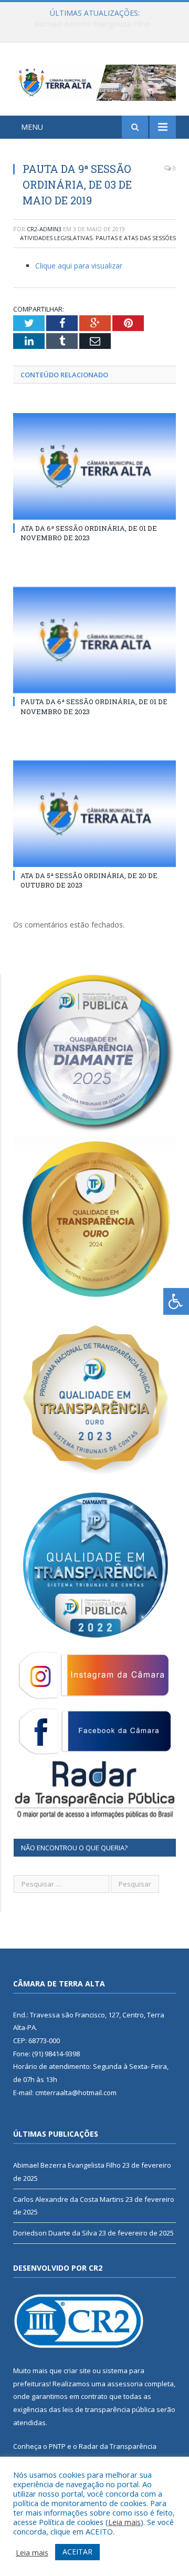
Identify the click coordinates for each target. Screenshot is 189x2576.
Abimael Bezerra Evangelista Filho (67, 2165)
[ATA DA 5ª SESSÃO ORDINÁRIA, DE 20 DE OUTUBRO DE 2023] (94, 814)
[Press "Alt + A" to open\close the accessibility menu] (176, 1301)
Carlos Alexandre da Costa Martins (92, 24)
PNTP (57, 2446)
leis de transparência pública (109, 2409)
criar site (77, 2371)
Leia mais (124, 2522)
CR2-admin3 (44, 229)
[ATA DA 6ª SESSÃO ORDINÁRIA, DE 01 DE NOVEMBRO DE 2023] (94, 466)
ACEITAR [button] (77, 2552)
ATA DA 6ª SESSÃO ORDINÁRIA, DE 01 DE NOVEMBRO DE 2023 (89, 533)
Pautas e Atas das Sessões (136, 238)
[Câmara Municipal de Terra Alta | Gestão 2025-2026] (94, 81)
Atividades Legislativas (56, 238)
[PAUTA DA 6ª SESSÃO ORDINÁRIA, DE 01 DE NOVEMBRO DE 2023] (94, 640)
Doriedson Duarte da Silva (55, 2233)
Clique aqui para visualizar (79, 266)
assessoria (125, 2384)
